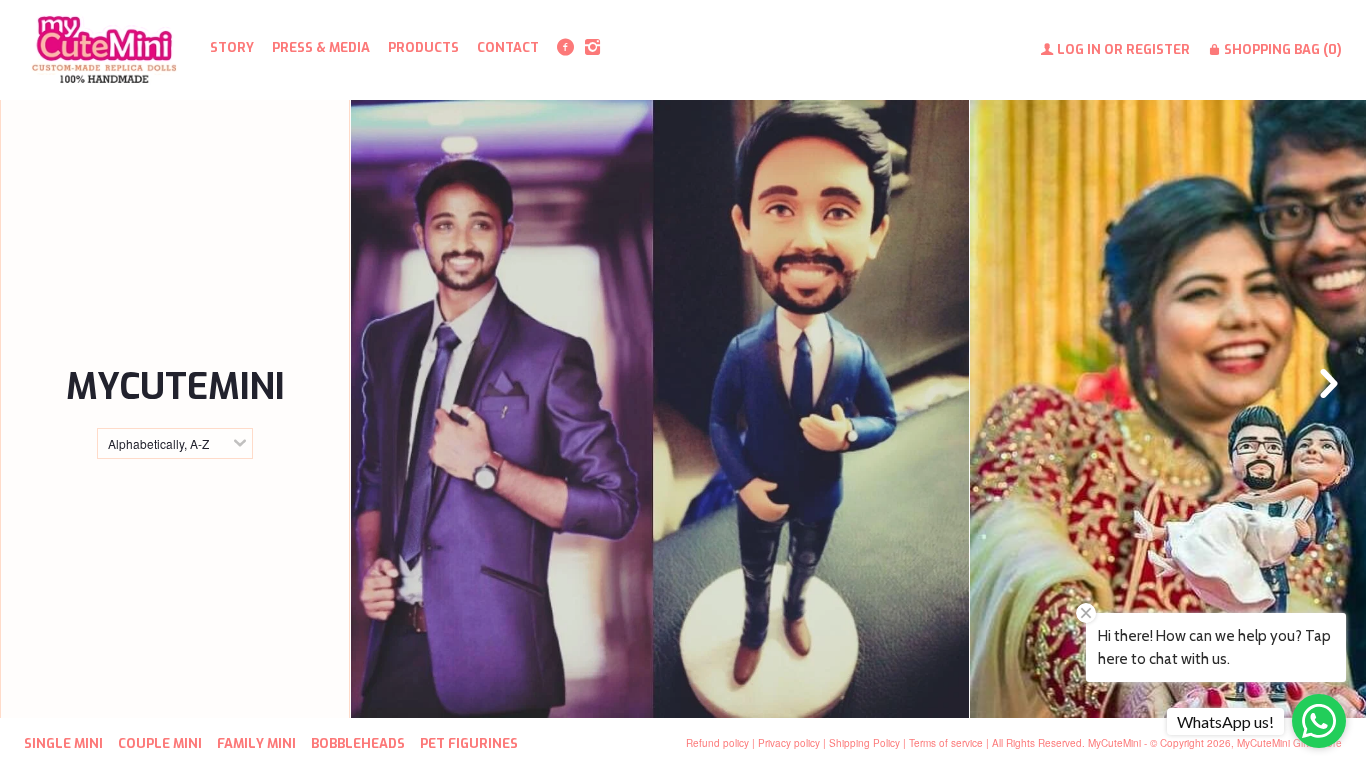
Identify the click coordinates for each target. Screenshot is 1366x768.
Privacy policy (789, 743)
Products (423, 47)
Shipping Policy (864, 743)
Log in (1079, 49)
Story (232, 47)
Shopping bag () (1281, 49)
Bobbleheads (659, 618)
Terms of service (946, 743)
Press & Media (321, 47)
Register (1158, 49)
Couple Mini (160, 743)
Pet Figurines (469, 743)
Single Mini (63, 743)
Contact (508, 47)
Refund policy (717, 743)
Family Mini (256, 743)
